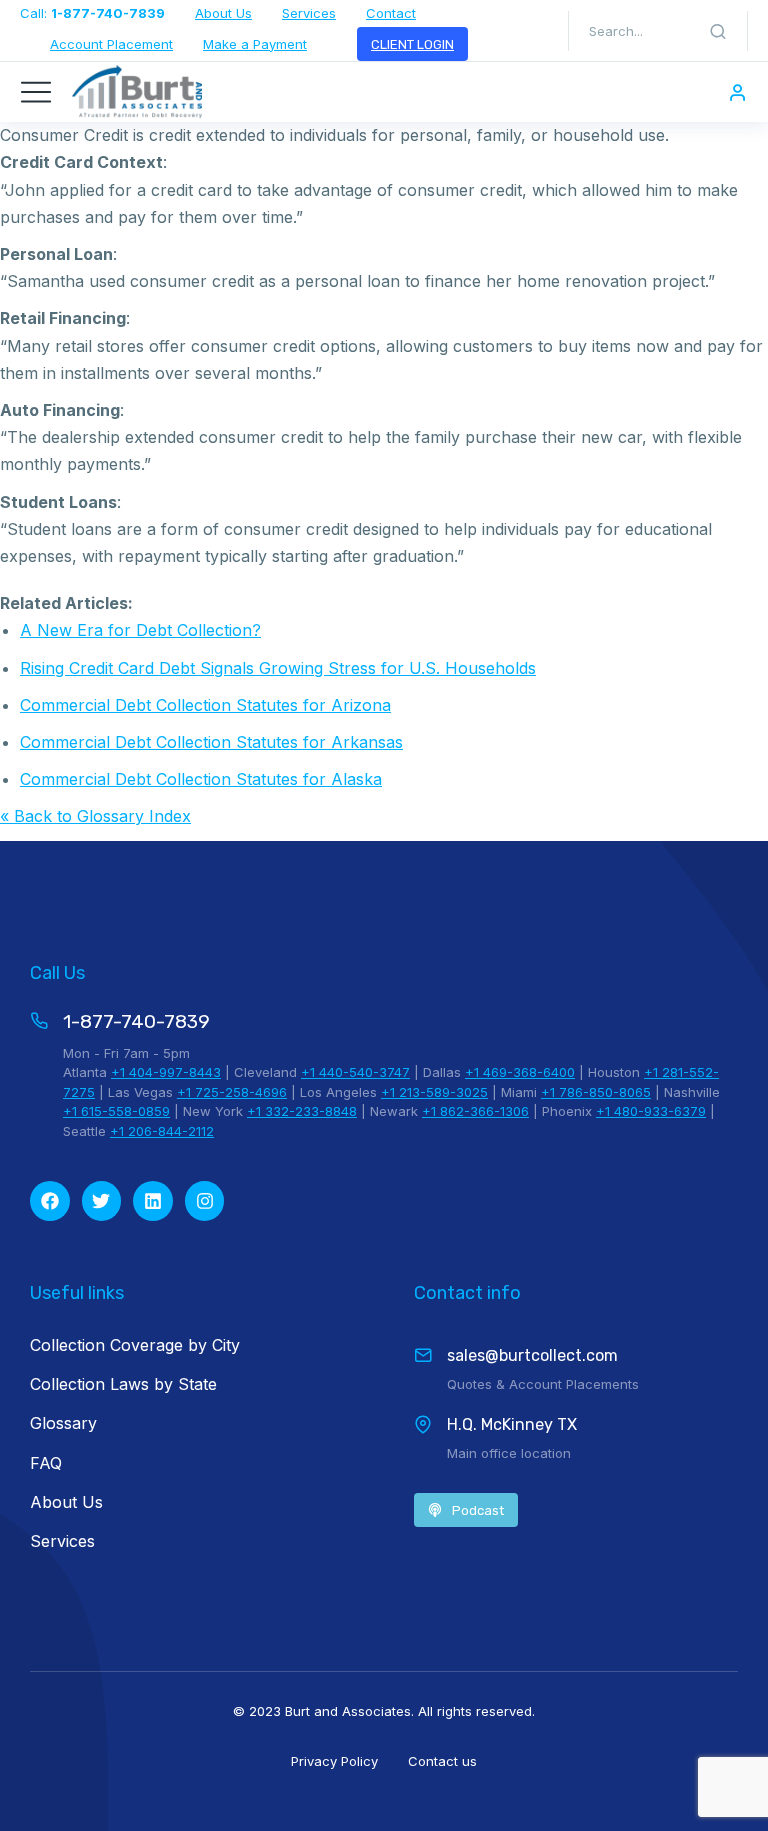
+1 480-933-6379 (651, 1111)
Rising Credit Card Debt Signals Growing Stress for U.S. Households (278, 668)
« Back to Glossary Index (95, 816)
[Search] (718, 31)
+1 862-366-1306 (475, 1111)
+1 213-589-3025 (434, 1092)
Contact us (442, 1761)
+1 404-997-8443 (166, 1072)
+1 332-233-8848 (302, 1111)
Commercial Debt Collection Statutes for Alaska (201, 779)
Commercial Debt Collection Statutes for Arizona (205, 705)
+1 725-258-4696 (232, 1092)
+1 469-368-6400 (520, 1072)
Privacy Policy (334, 1761)
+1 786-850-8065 (596, 1092)
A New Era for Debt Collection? (140, 630)
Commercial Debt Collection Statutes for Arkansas (211, 742)
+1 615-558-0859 (116, 1111)
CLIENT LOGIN (412, 44)
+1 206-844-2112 (162, 1131)
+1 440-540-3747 (355, 1072)
